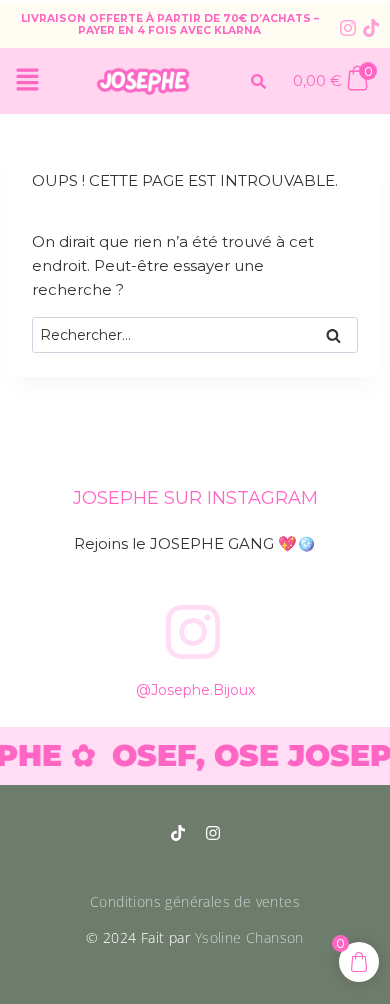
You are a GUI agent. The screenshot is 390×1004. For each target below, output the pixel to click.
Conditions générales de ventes (195, 901)
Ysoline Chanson (249, 937)
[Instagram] (348, 28)
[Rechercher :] (195, 334)
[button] (27, 81)
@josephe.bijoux (195, 690)
